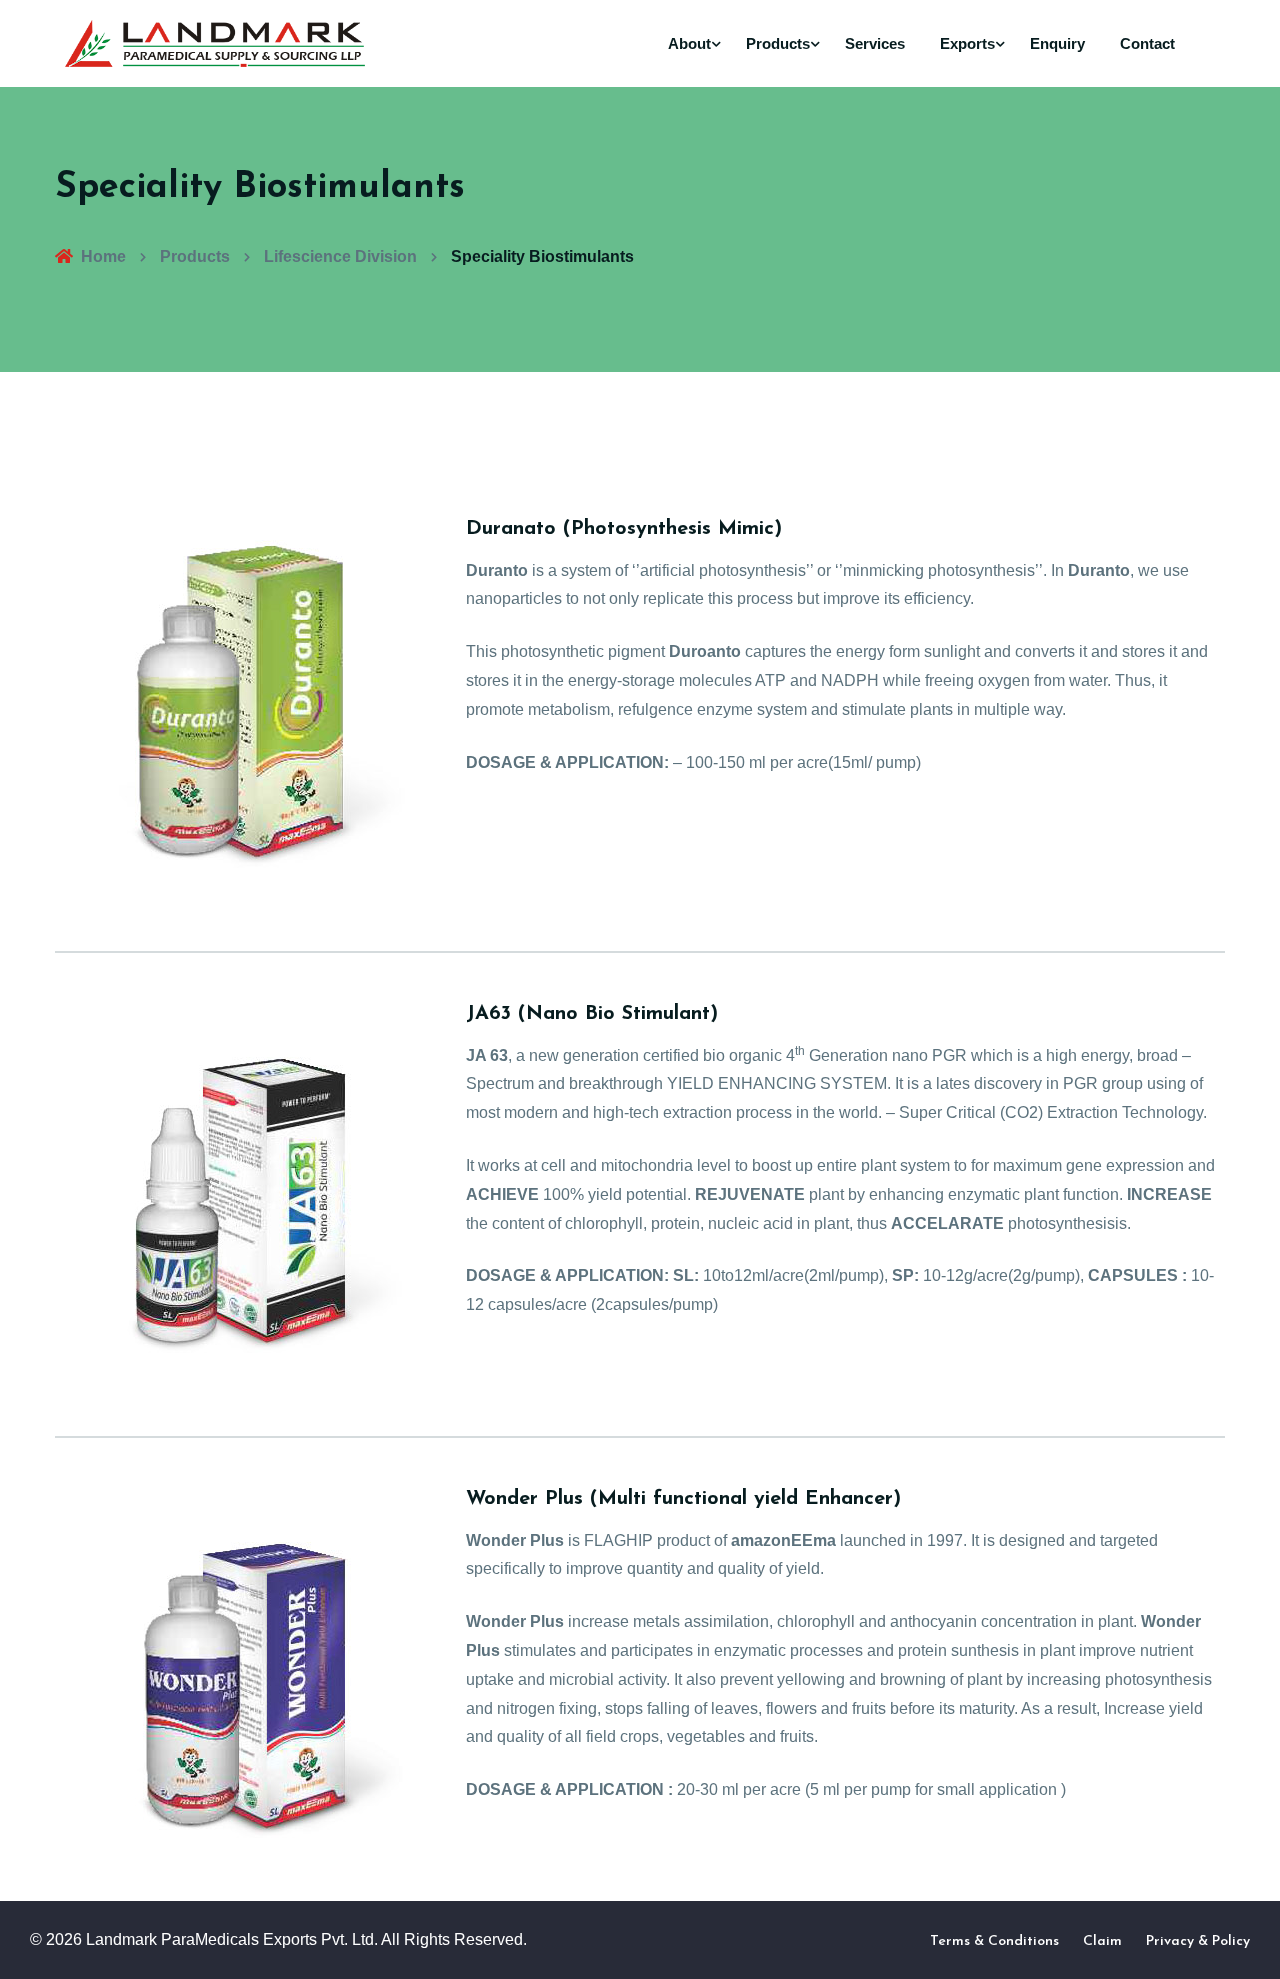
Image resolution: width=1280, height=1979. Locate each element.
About (689, 43)
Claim (1102, 1941)
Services (875, 43)
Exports (967, 43)
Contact (1147, 43)
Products (778, 43)
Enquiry (1057, 43)
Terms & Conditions (994, 1941)
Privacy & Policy (1198, 1941)
